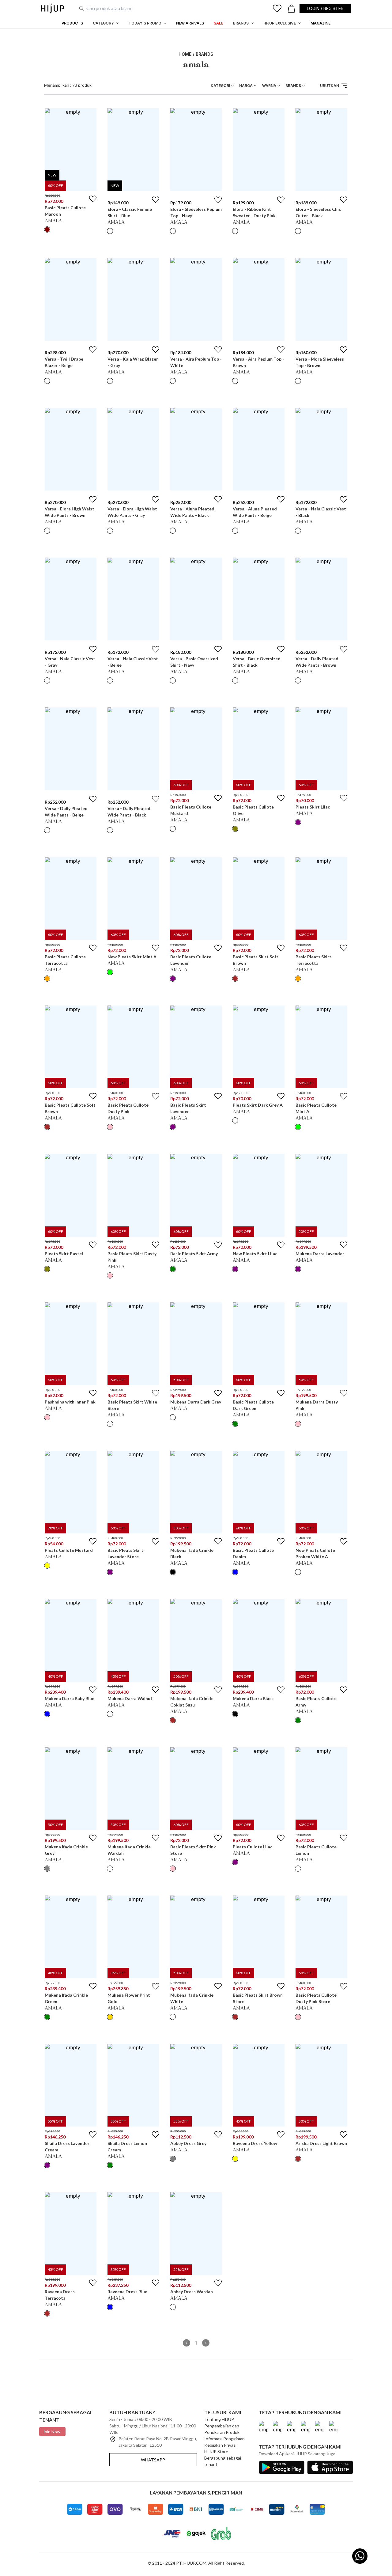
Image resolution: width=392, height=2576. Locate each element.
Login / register (325, 8)
